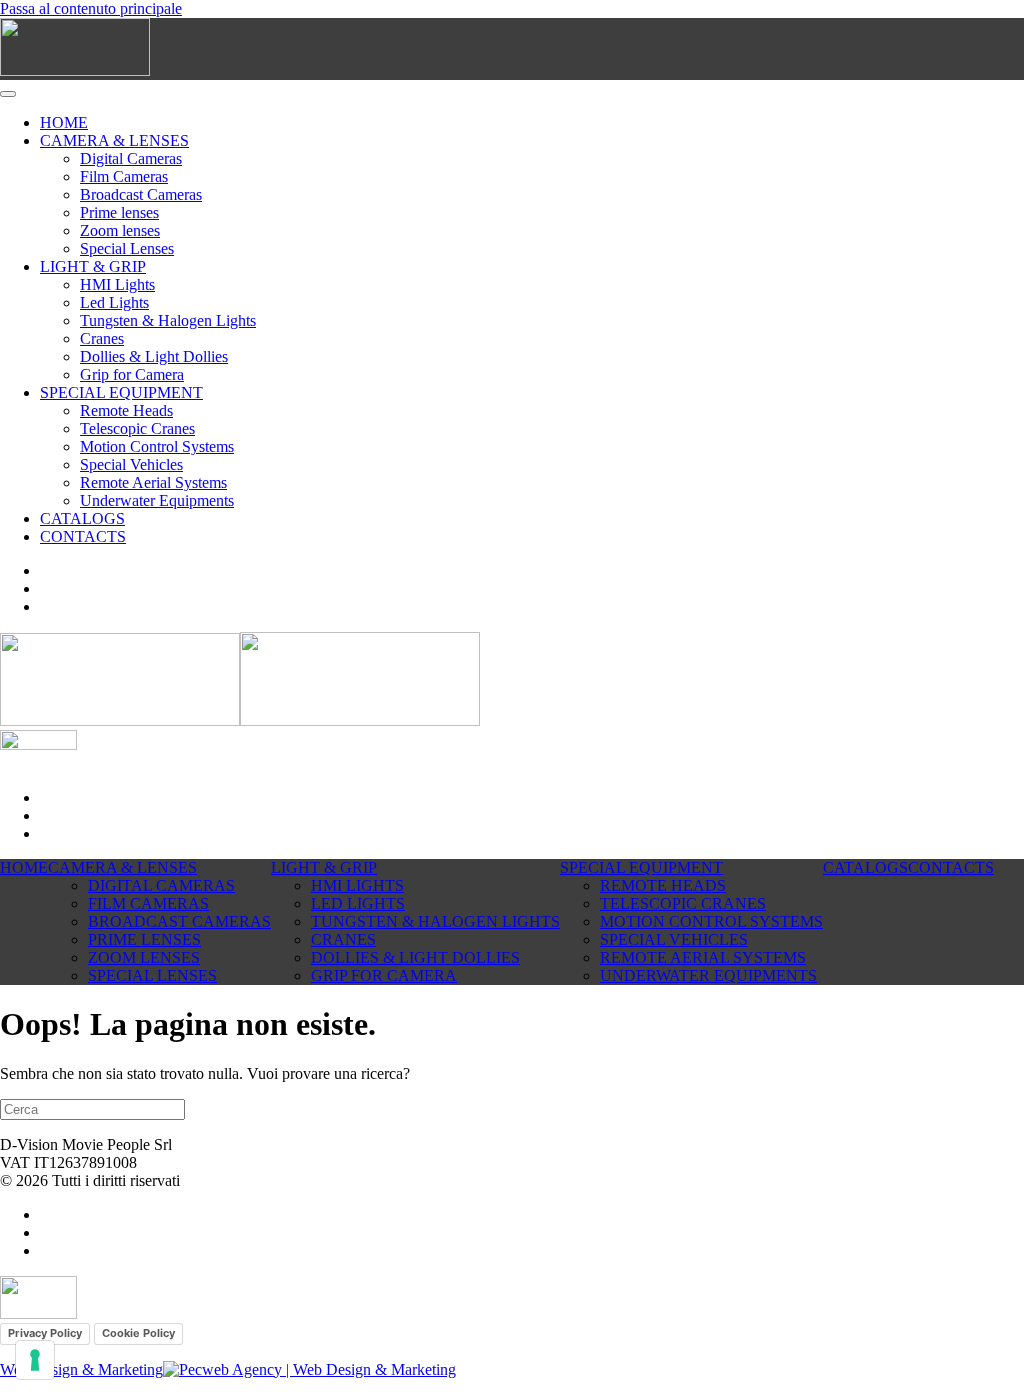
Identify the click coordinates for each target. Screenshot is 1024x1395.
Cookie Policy (138, 1333)
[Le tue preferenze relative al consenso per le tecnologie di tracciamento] (35, 1360)
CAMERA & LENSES (114, 140)
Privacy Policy (45, 1333)
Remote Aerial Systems (153, 482)
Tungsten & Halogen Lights (168, 320)
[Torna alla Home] (75, 70)
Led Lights (114, 302)
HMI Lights (117, 284)
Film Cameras (124, 176)
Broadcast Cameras (141, 194)
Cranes (102, 338)
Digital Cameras (131, 158)
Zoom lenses (120, 230)
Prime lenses (119, 212)
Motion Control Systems (157, 446)
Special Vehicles (131, 464)
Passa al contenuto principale (91, 8)
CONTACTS (83, 536)
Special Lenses (127, 248)
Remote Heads (126, 410)
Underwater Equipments (157, 500)
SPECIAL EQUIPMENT (121, 392)
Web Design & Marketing (81, 1369)
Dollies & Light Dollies (154, 356)
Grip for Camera (132, 374)
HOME (64, 122)
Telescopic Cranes (137, 428)
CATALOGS (82, 518)
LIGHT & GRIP (93, 266)
